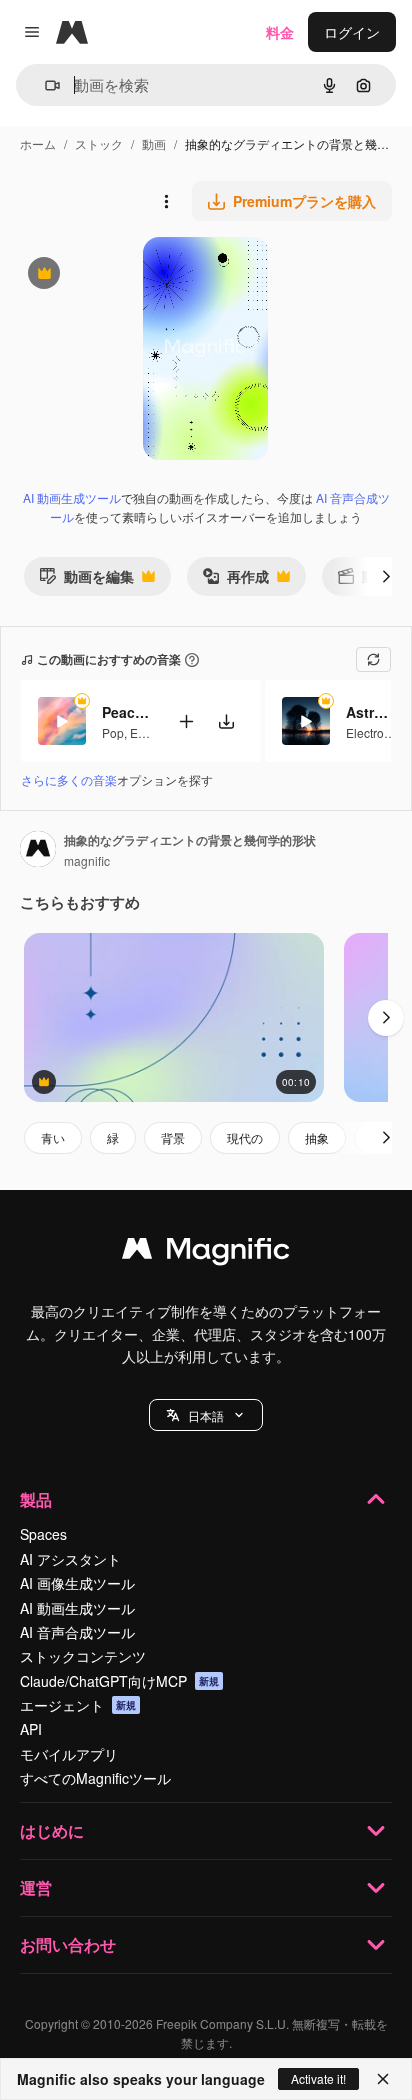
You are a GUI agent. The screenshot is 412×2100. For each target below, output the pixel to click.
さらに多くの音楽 (69, 779)
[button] (206, 1415)
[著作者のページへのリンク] (38, 851)
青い (53, 1137)
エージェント (78, 1705)
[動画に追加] (186, 721)
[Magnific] (206, 1253)
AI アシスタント (70, 1559)
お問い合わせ (68, 1944)
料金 (280, 32)
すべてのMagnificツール (95, 1778)
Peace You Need (127, 712)
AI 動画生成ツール (72, 497)
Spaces (43, 1534)
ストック (99, 143)
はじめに (52, 1830)
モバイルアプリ (69, 1754)
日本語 (206, 1415)
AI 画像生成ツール (77, 1583)
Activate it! (318, 2078)
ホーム (38, 143)
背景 (173, 1137)
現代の (245, 1137)
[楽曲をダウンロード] (226, 721)
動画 (154, 143)
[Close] (383, 2079)
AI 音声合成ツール (77, 1632)
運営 (36, 1887)
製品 (36, 1499)
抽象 (317, 1137)
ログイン (352, 32)
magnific (87, 860)
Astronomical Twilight (371, 712)
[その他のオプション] (166, 201)
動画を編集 (86, 580)
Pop (113, 732)
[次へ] (386, 576)
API (31, 1729)
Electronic (373, 732)
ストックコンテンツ (83, 1656)
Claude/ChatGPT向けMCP (119, 1681)
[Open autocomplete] (44, 85)
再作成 (235, 580)
